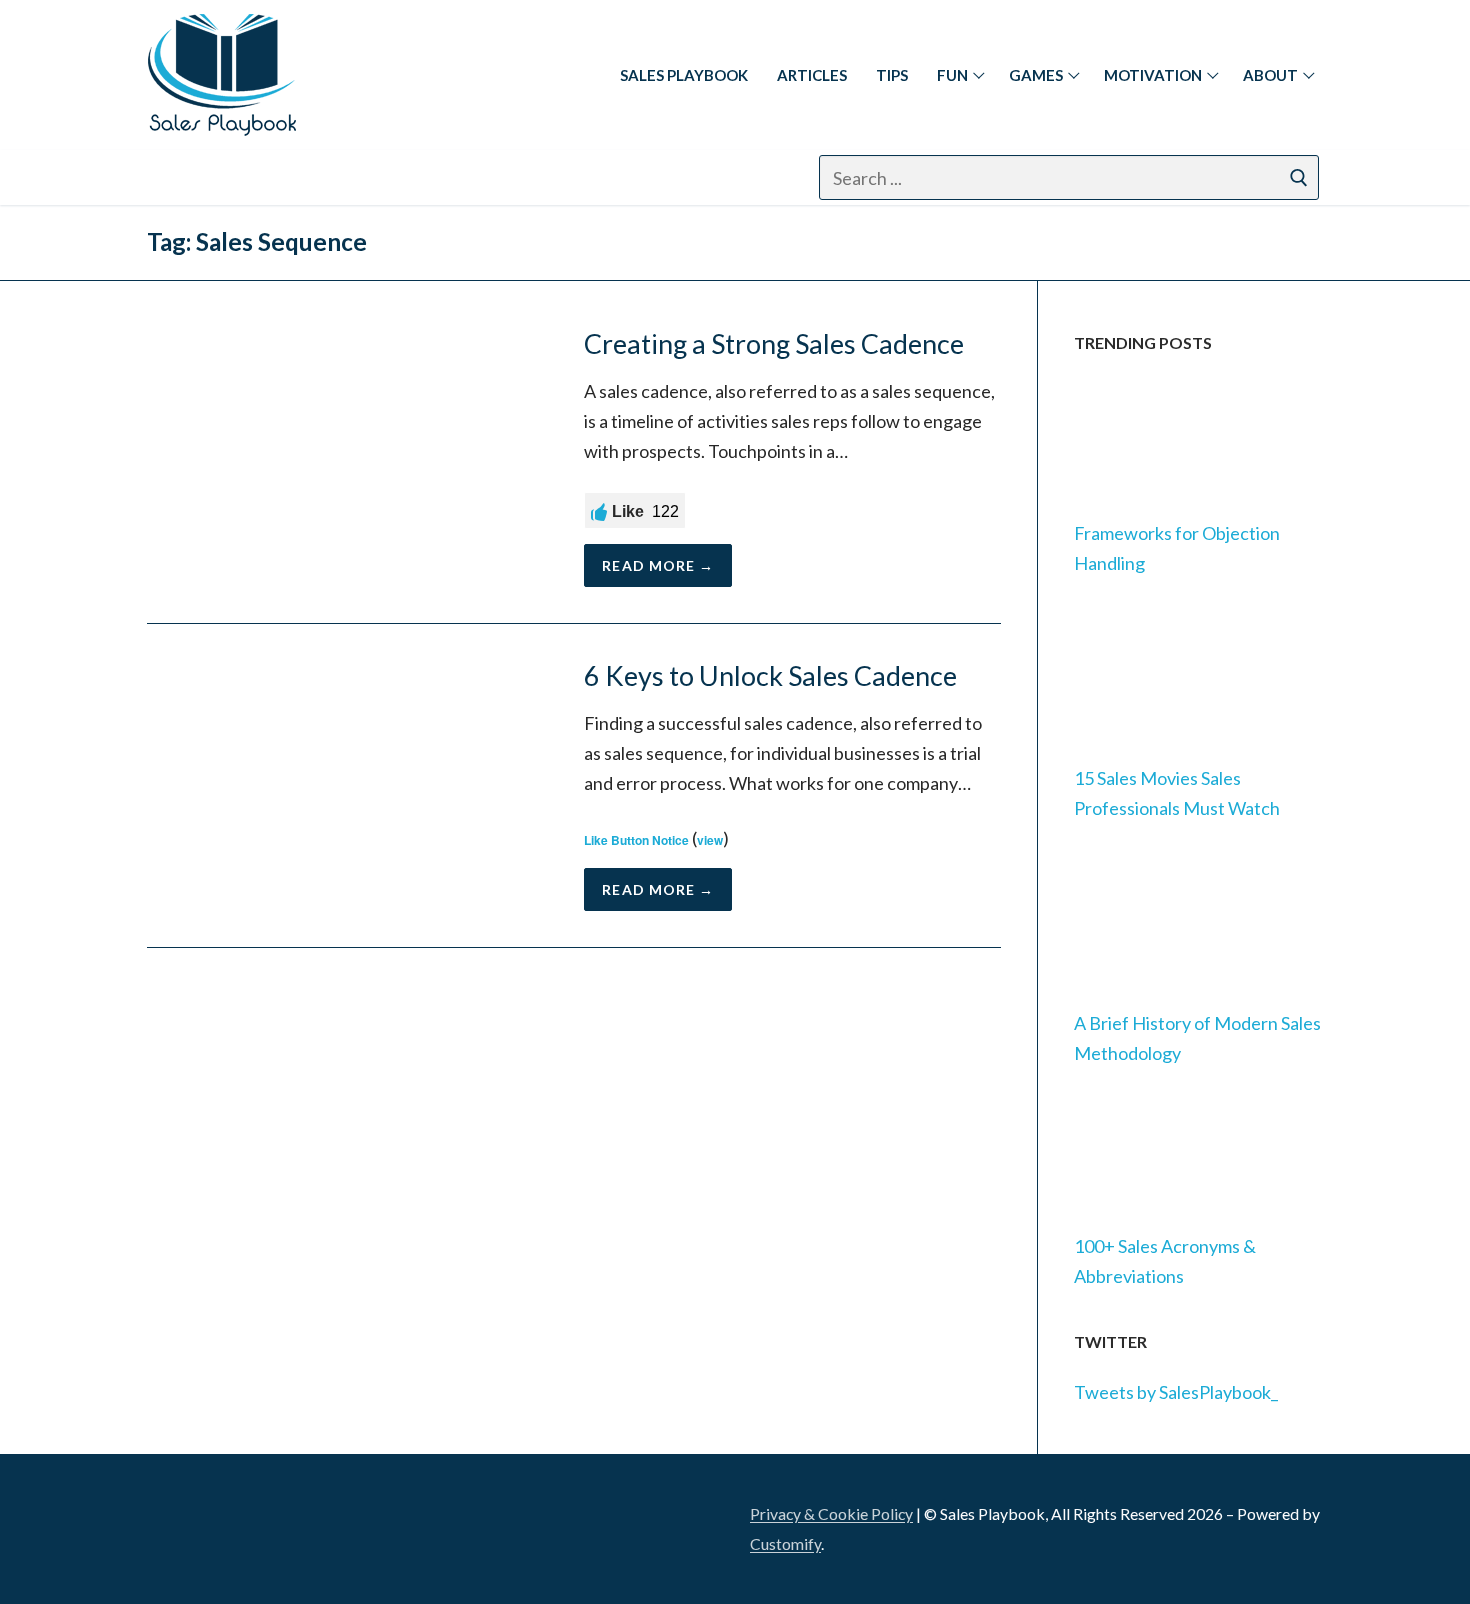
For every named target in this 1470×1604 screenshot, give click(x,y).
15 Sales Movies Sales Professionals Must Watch (1177, 793)
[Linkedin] (171, 177)
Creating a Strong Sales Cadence (774, 344)
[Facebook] (220, 177)
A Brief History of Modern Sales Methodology (1197, 1038)
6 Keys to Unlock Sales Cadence (770, 676)
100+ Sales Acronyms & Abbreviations (1165, 1261)
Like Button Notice (636, 840)
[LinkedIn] (174, 1522)
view (710, 840)
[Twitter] (319, 177)
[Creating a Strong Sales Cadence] (347, 457)
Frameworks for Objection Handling (1177, 548)
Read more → (658, 565)
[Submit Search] (1299, 177)
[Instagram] (270, 177)
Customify (785, 1543)
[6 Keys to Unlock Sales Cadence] (347, 785)
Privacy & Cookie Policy (831, 1513)
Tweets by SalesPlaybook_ (1176, 1392)
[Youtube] (369, 177)
